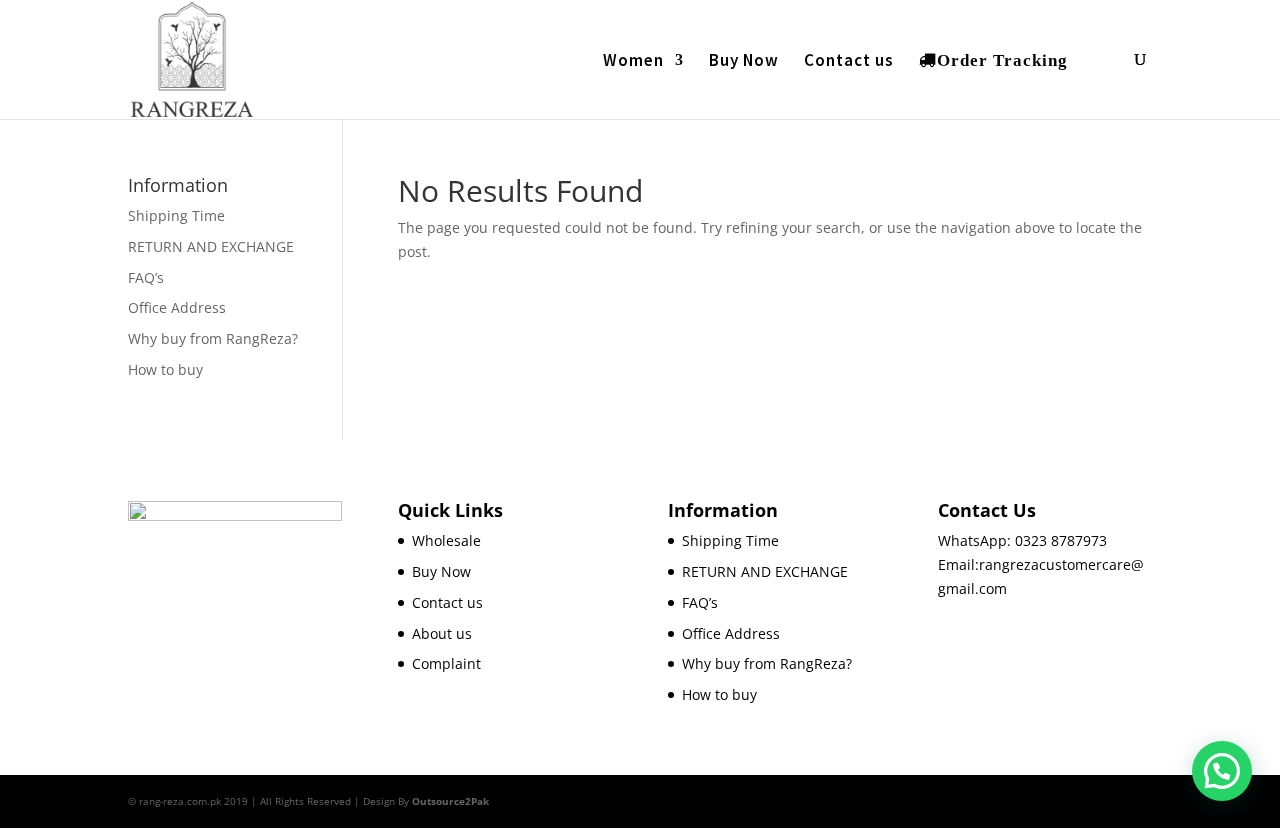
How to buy (165, 369)
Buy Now (744, 62)
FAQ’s (146, 277)
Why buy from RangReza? (213, 338)
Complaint (446, 663)
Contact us (849, 62)
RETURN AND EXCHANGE (211, 246)
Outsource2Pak (450, 801)
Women (633, 62)
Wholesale (446, 540)
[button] (1222, 771)
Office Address (177, 307)
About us (442, 633)
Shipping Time (176, 215)
